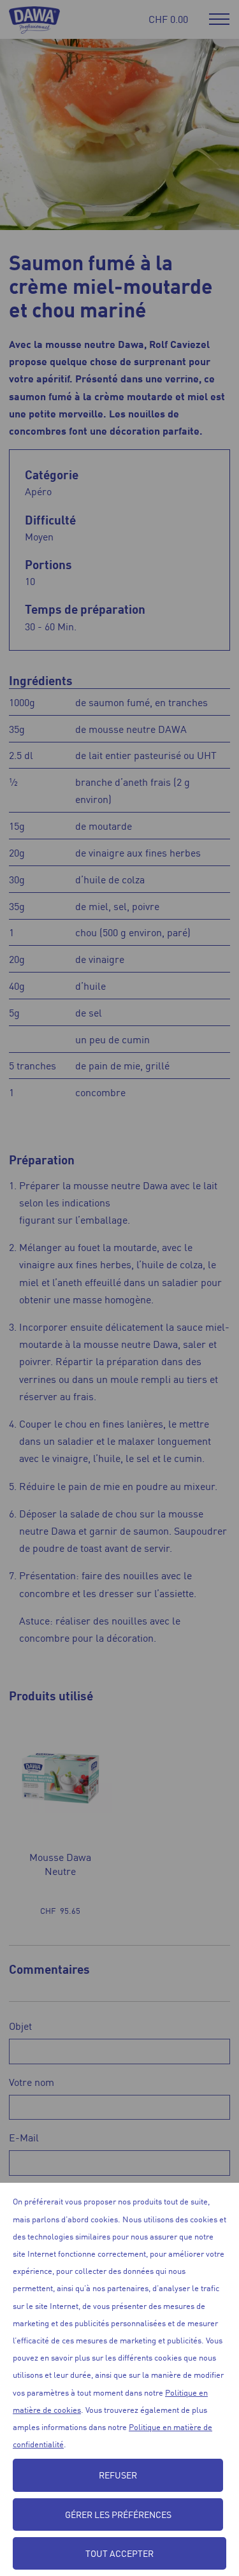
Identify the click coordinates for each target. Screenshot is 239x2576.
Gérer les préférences (118, 2514)
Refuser (118, 2475)
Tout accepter (119, 2553)
